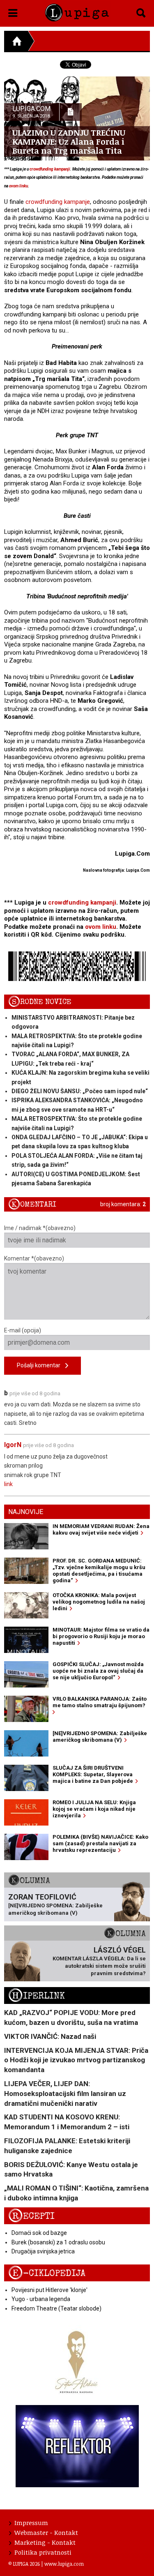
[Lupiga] (77, 11)
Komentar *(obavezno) (34, 1258)
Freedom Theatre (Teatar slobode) (56, 2308)
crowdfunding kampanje (58, 202)
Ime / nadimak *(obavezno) (40, 1228)
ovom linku (18, 186)
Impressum (31, 2523)
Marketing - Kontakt (45, 2542)
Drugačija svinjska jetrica (43, 2251)
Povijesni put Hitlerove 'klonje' (49, 2290)
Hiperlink (37, 1996)
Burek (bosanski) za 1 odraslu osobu (58, 2242)
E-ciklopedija (47, 2273)
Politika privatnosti (43, 2552)
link (8, 1484)
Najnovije (26, 1512)
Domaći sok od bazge (39, 2233)
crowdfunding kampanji (50, 169)
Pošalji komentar (41, 1365)
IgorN (13, 1445)
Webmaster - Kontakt (46, 2532)
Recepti (31, 2216)
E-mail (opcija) (23, 1330)
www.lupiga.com (64, 2564)
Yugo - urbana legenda (41, 2299)
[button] (13, 12)
